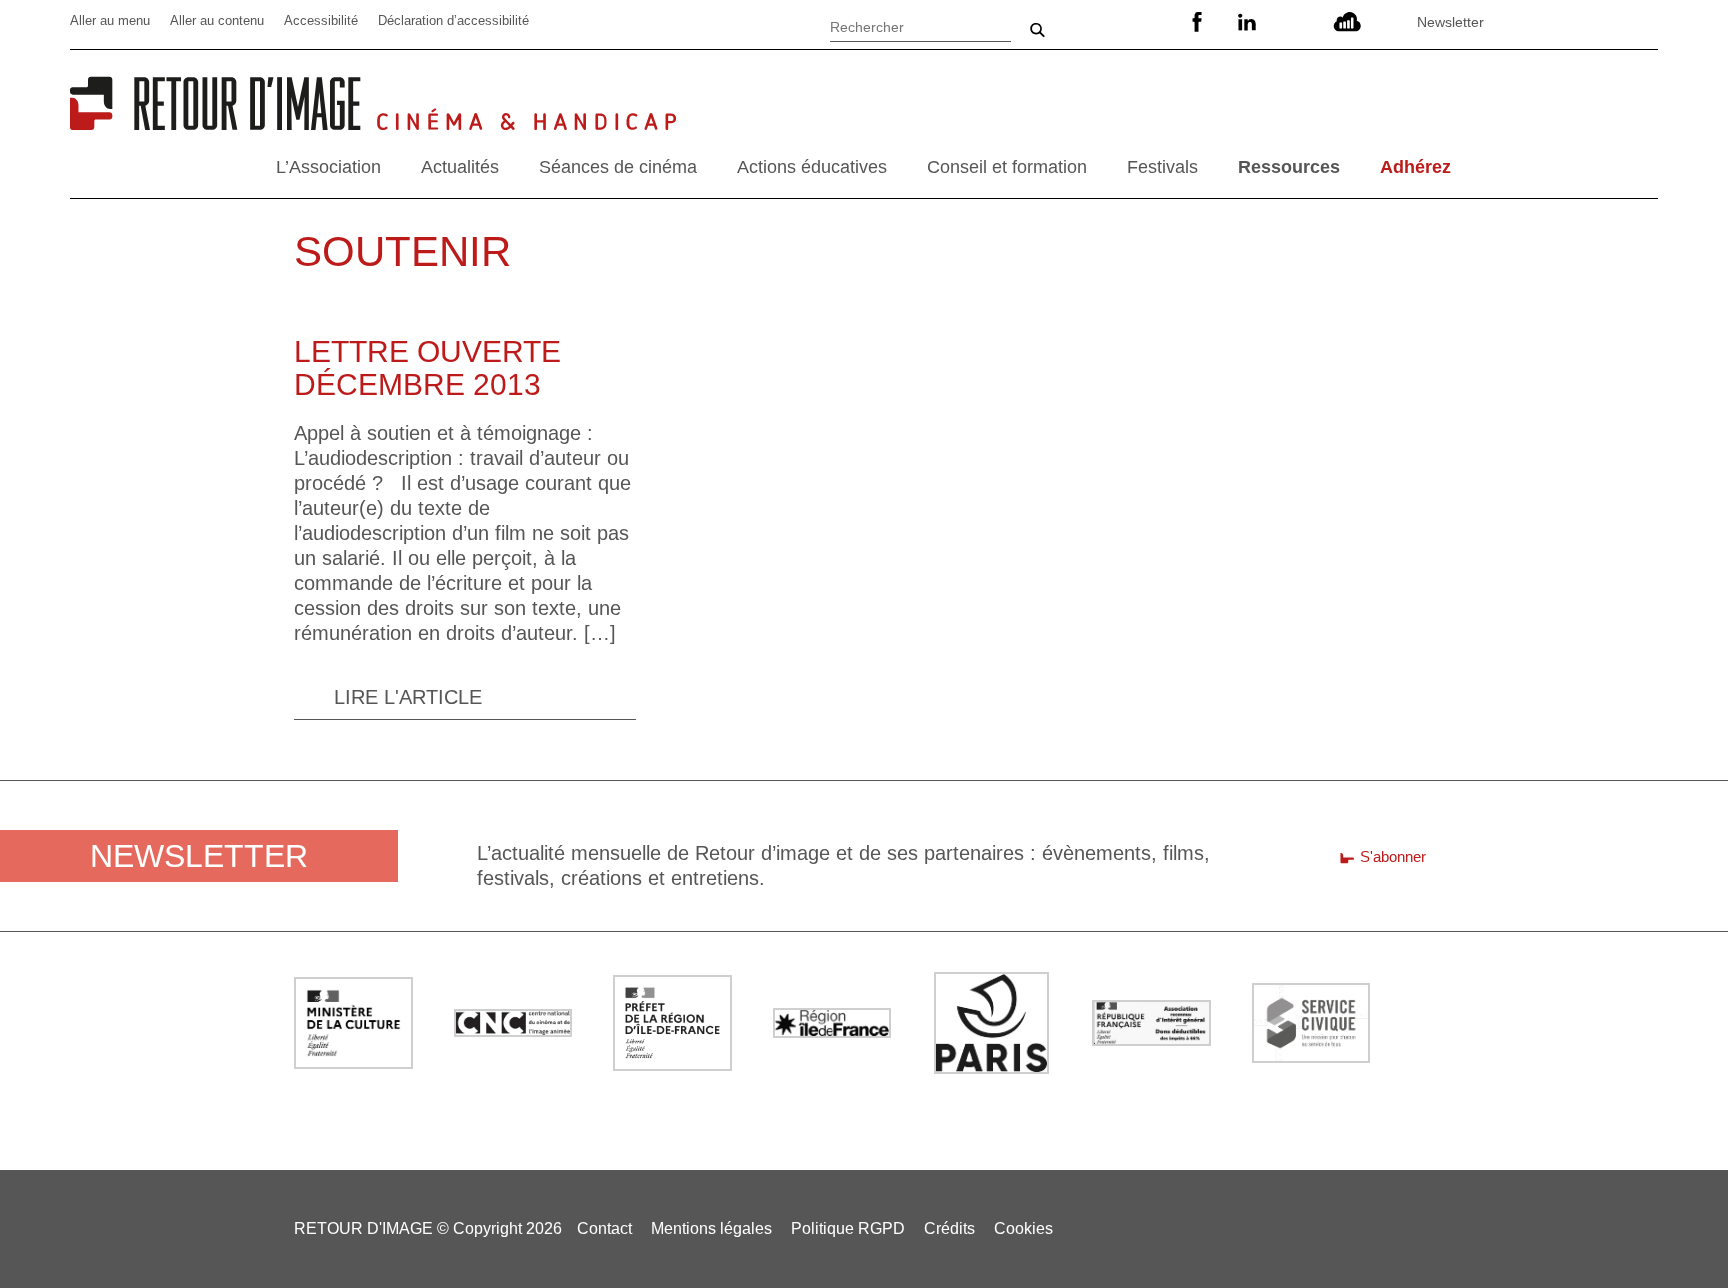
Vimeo (1297, 22)
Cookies (1023, 1228)
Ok (1037, 30)
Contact (604, 1228)
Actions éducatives (812, 167)
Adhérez (1415, 167)
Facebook (1197, 22)
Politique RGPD (848, 1228)
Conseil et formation (1007, 167)
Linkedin (1247, 22)
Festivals (1162, 167)
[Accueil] (223, 123)
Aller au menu (110, 20)
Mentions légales (711, 1228)
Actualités (460, 167)
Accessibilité (321, 20)
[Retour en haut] (1670, 1228)
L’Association (328, 167)
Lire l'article (408, 697)
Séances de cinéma (618, 167)
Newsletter (1450, 22)
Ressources (1289, 167)
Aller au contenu (217, 20)
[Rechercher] (920, 24)
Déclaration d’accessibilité (453, 20)
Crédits (949, 1228)
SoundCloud (1347, 22)
